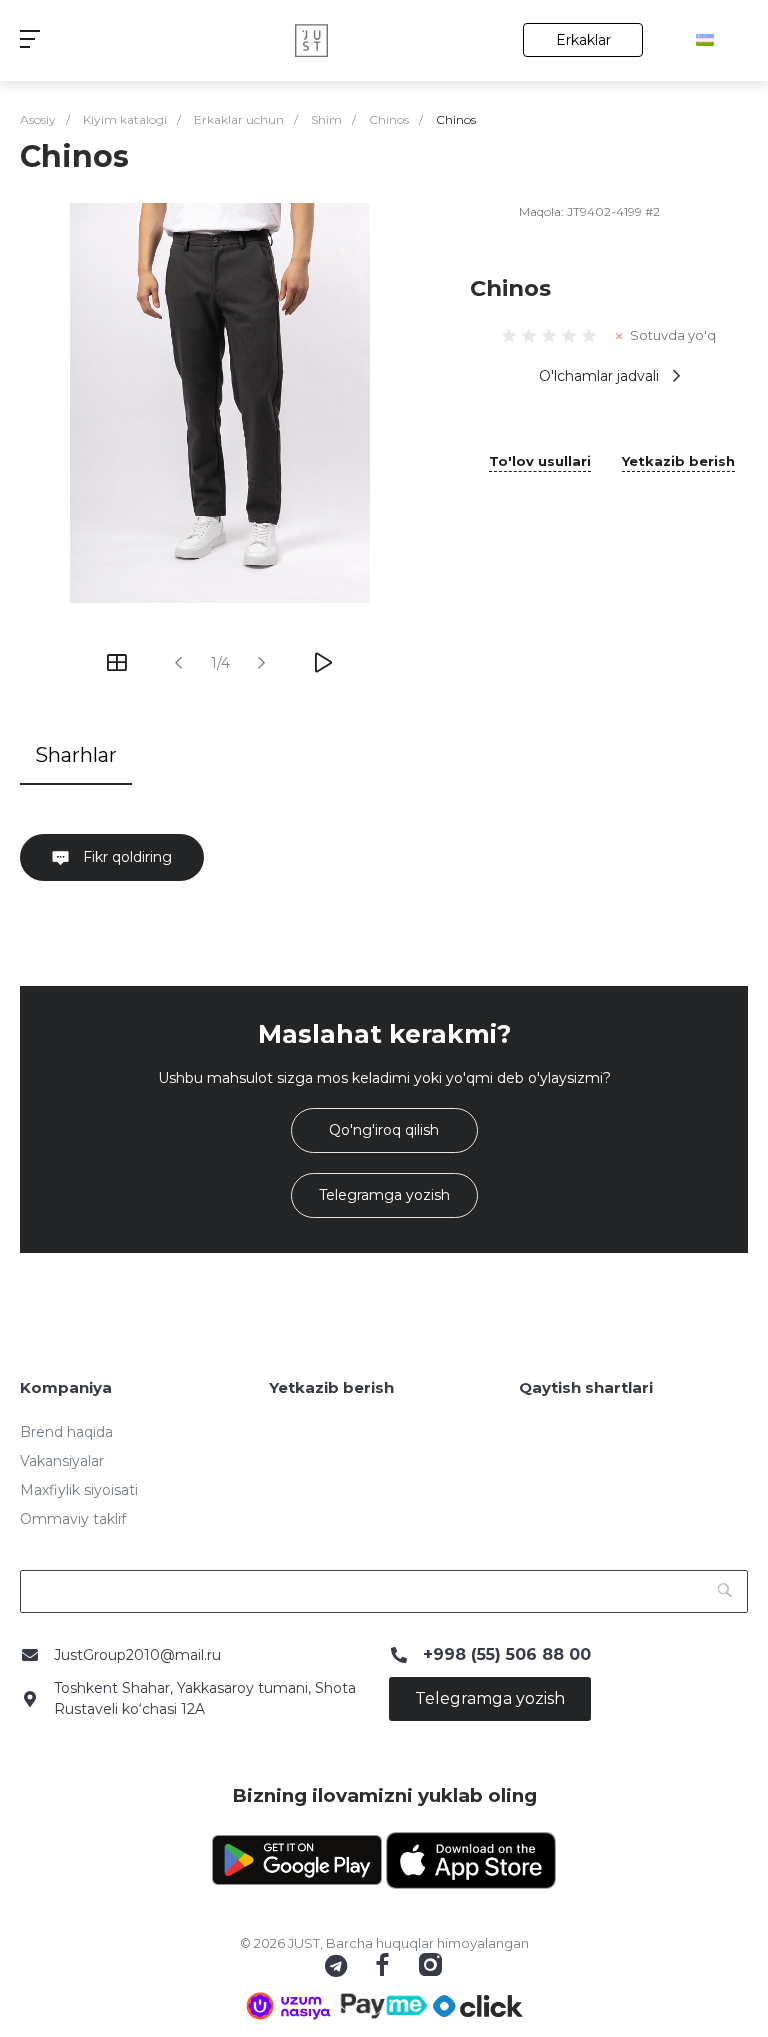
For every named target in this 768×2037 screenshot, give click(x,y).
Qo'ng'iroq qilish (384, 1130)
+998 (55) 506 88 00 (507, 1654)
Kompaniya (66, 1387)
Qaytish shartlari (586, 1387)
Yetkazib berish (678, 462)
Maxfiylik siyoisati (79, 1490)
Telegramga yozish (384, 1195)
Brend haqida (66, 1432)
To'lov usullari (540, 462)
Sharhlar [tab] (76, 755)
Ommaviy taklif (73, 1519)
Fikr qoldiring (125, 857)
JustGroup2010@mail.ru (137, 1655)
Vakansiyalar (62, 1461)
